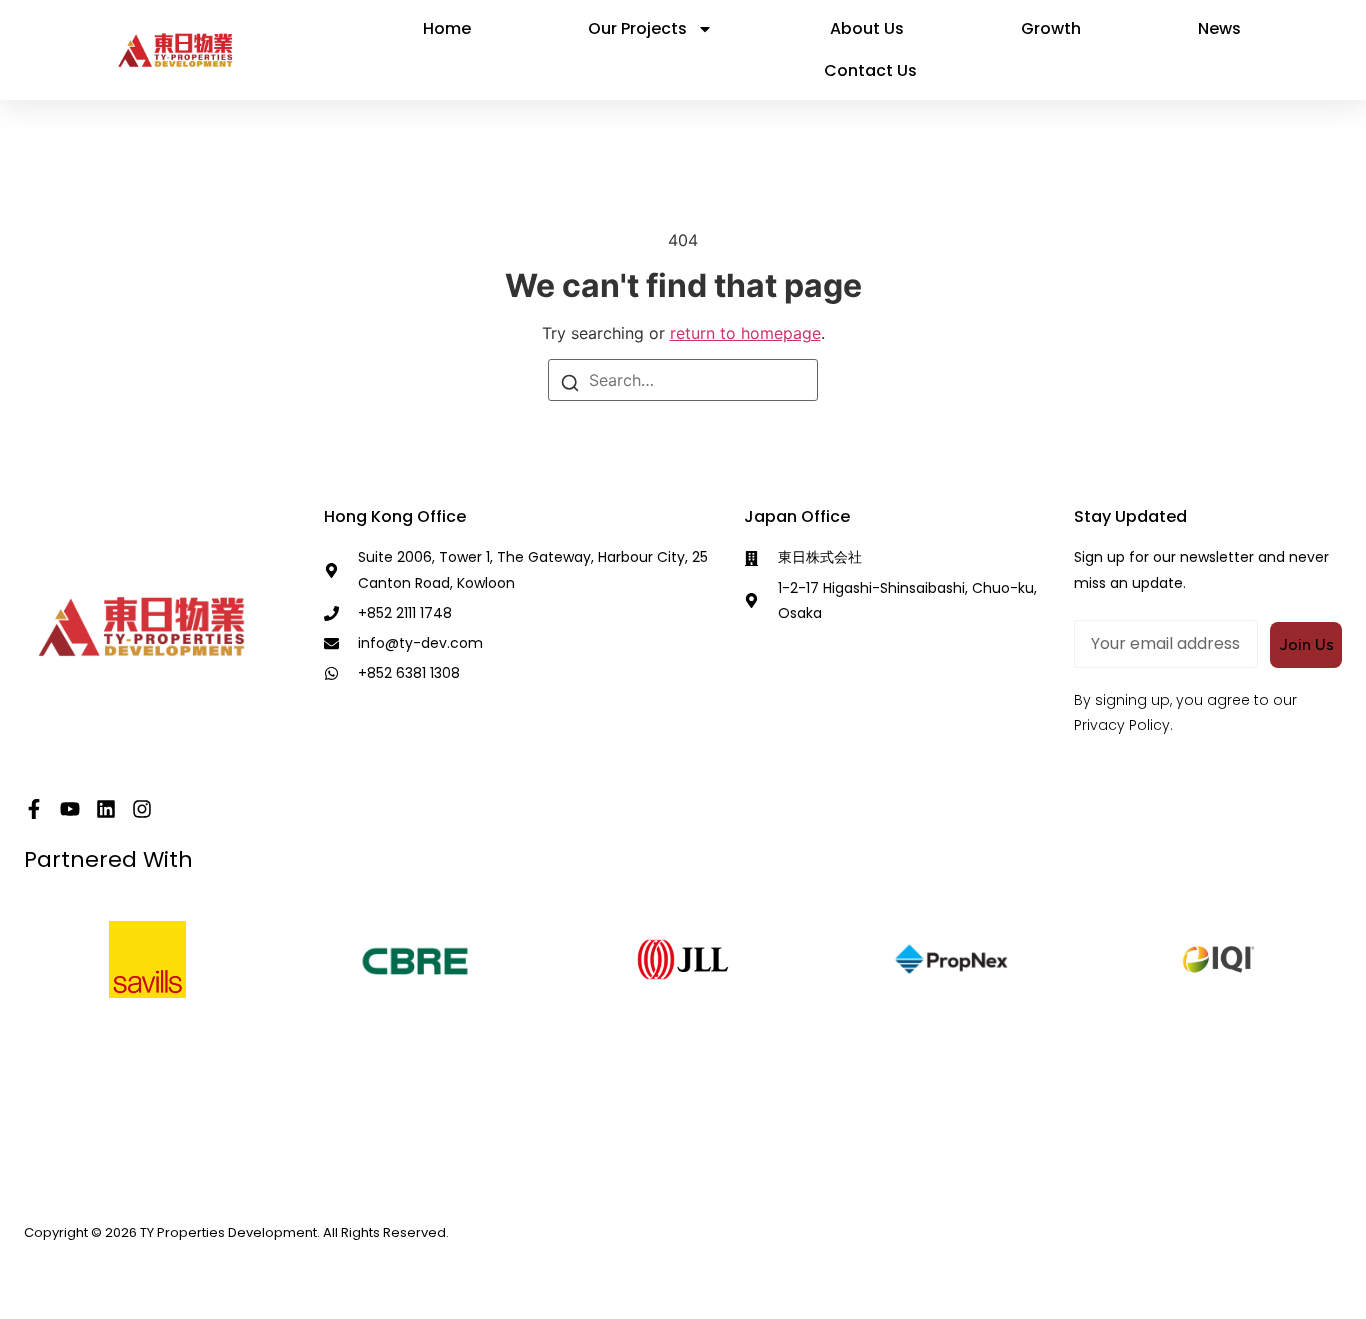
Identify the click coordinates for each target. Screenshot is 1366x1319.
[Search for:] (683, 380)
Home (447, 28)
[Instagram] (142, 809)
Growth (1051, 28)
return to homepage (745, 333)
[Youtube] (70, 809)
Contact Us (870, 70)
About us (867, 28)
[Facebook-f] (34, 809)
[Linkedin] (106, 809)
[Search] (570, 381)
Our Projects (637, 28)
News (1219, 28)
